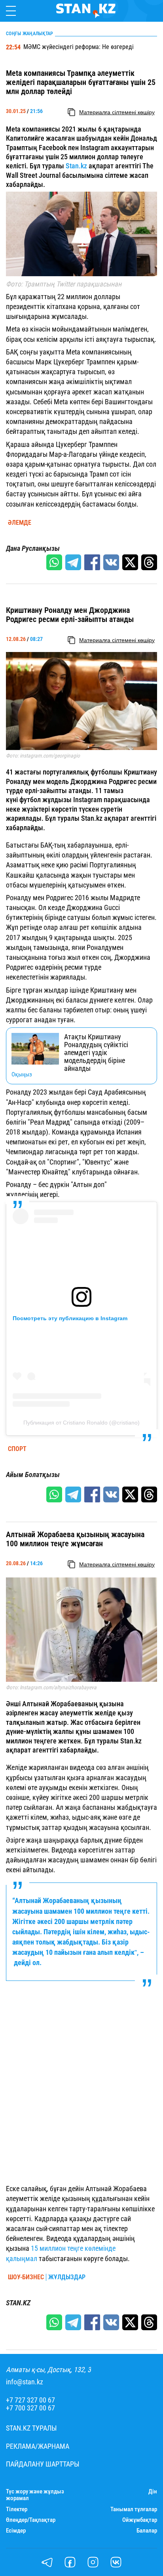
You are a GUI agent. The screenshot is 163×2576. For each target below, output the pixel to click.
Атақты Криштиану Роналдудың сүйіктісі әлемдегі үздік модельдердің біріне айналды (96, 1052)
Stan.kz (77, 166)
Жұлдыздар (67, 2277)
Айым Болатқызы (33, 1475)
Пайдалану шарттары (43, 2464)
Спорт (17, 1449)
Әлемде (20, 523)
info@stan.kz (25, 2382)
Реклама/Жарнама (38, 2446)
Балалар (147, 2531)
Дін (153, 2492)
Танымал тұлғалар (134, 2509)
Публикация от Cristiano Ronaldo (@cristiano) (81, 1423)
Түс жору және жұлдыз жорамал (35, 2495)
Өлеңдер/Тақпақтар (31, 2520)
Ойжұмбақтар (140, 2520)
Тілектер (17, 2509)
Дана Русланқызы (33, 548)
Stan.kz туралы (31, 2428)
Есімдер (16, 2531)
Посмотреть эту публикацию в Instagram (70, 1318)
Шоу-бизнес (26, 2277)
